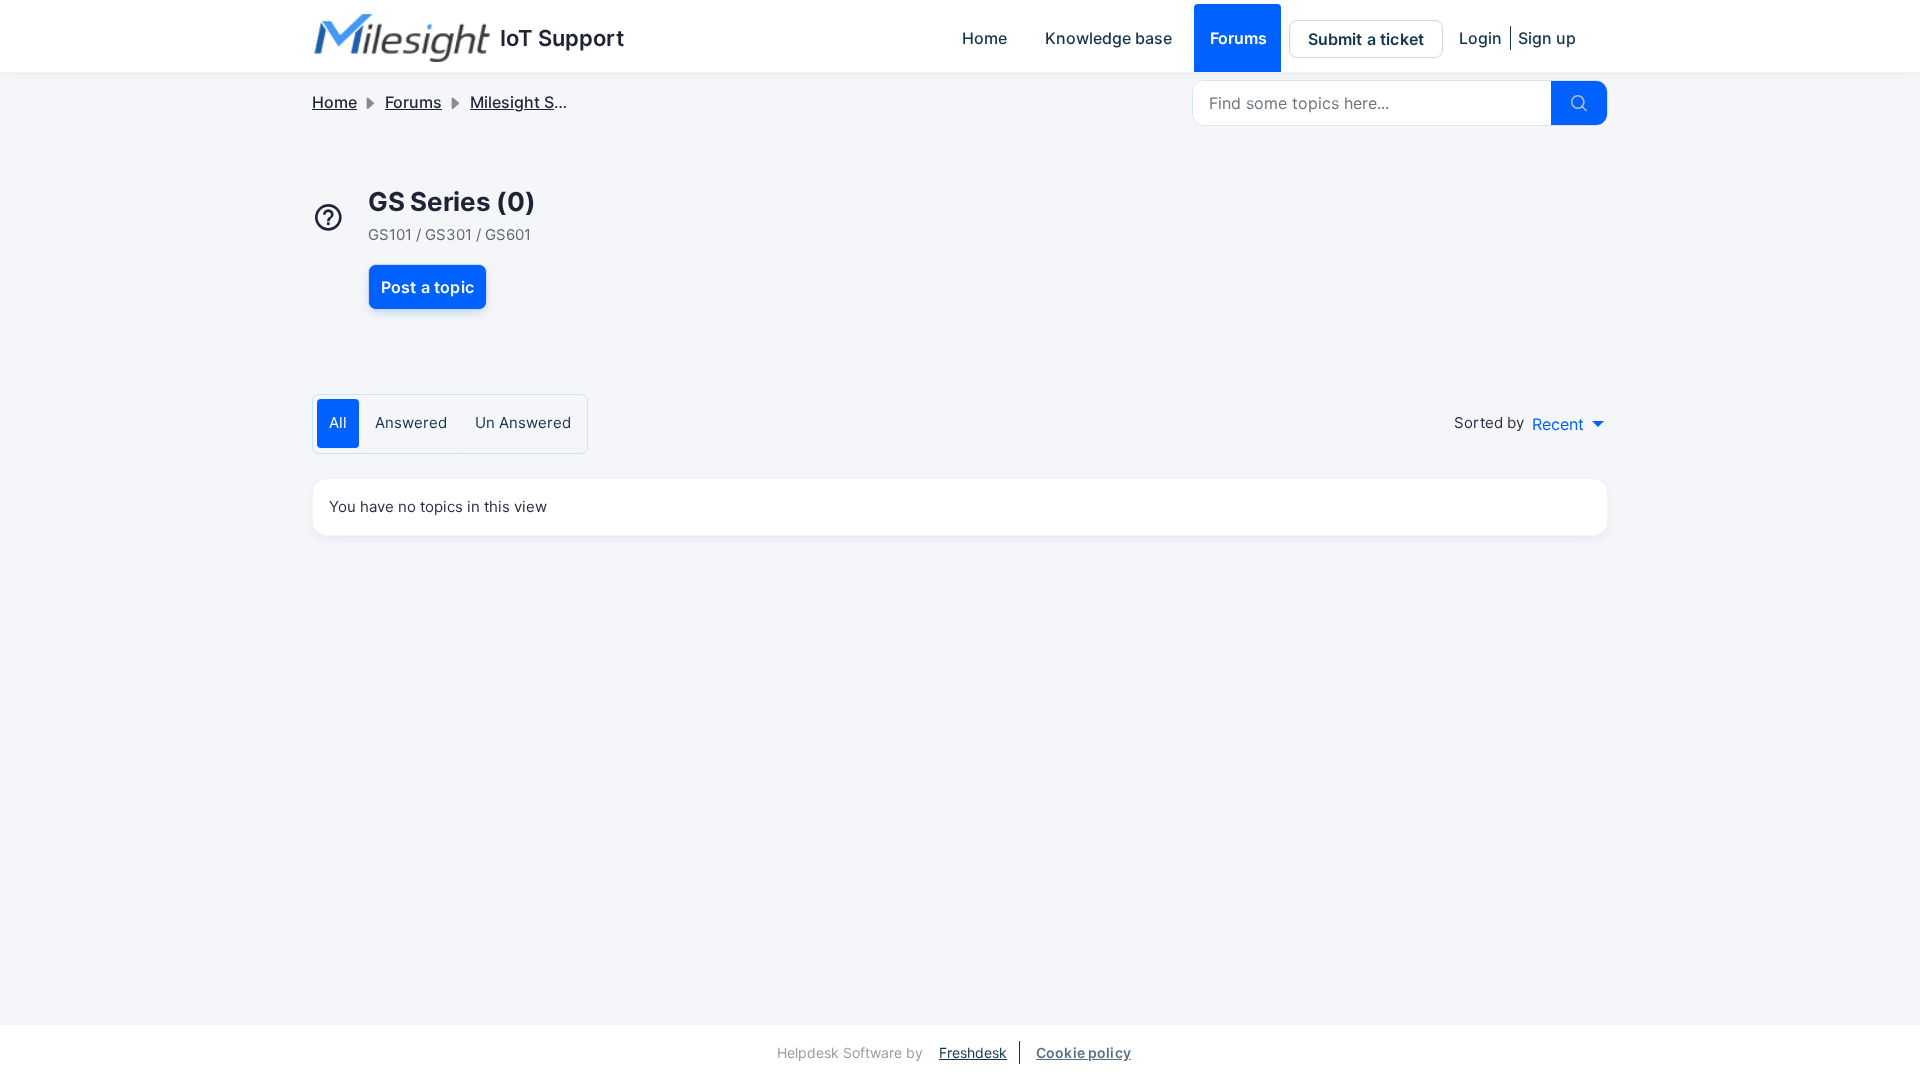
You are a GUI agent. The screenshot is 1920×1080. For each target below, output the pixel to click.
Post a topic (427, 287)
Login (1480, 38)
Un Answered (523, 422)
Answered (411, 422)
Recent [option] (1558, 424)
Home (984, 38)
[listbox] (1568, 424)
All (338, 422)
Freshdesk (973, 1052)
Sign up (1547, 38)
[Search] (1579, 103)
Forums (1238, 38)
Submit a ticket (1366, 39)
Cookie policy (1083, 1052)
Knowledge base (1108, 38)
